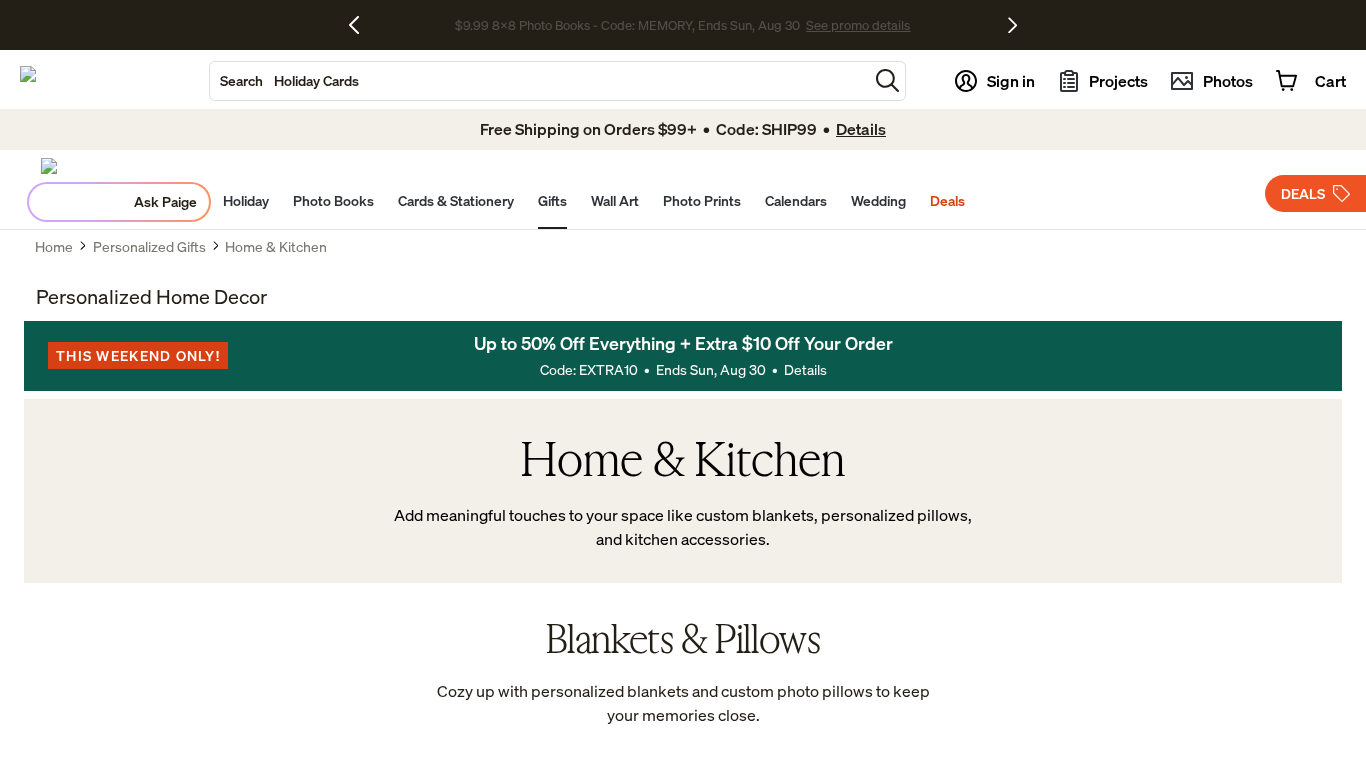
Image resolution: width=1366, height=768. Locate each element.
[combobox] (539, 81)
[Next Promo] (1012, 25)
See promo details (858, 25)
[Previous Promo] (361, 25)
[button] (887, 80)
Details (805, 369)
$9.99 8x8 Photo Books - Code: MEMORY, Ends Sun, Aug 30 (627, 25)
